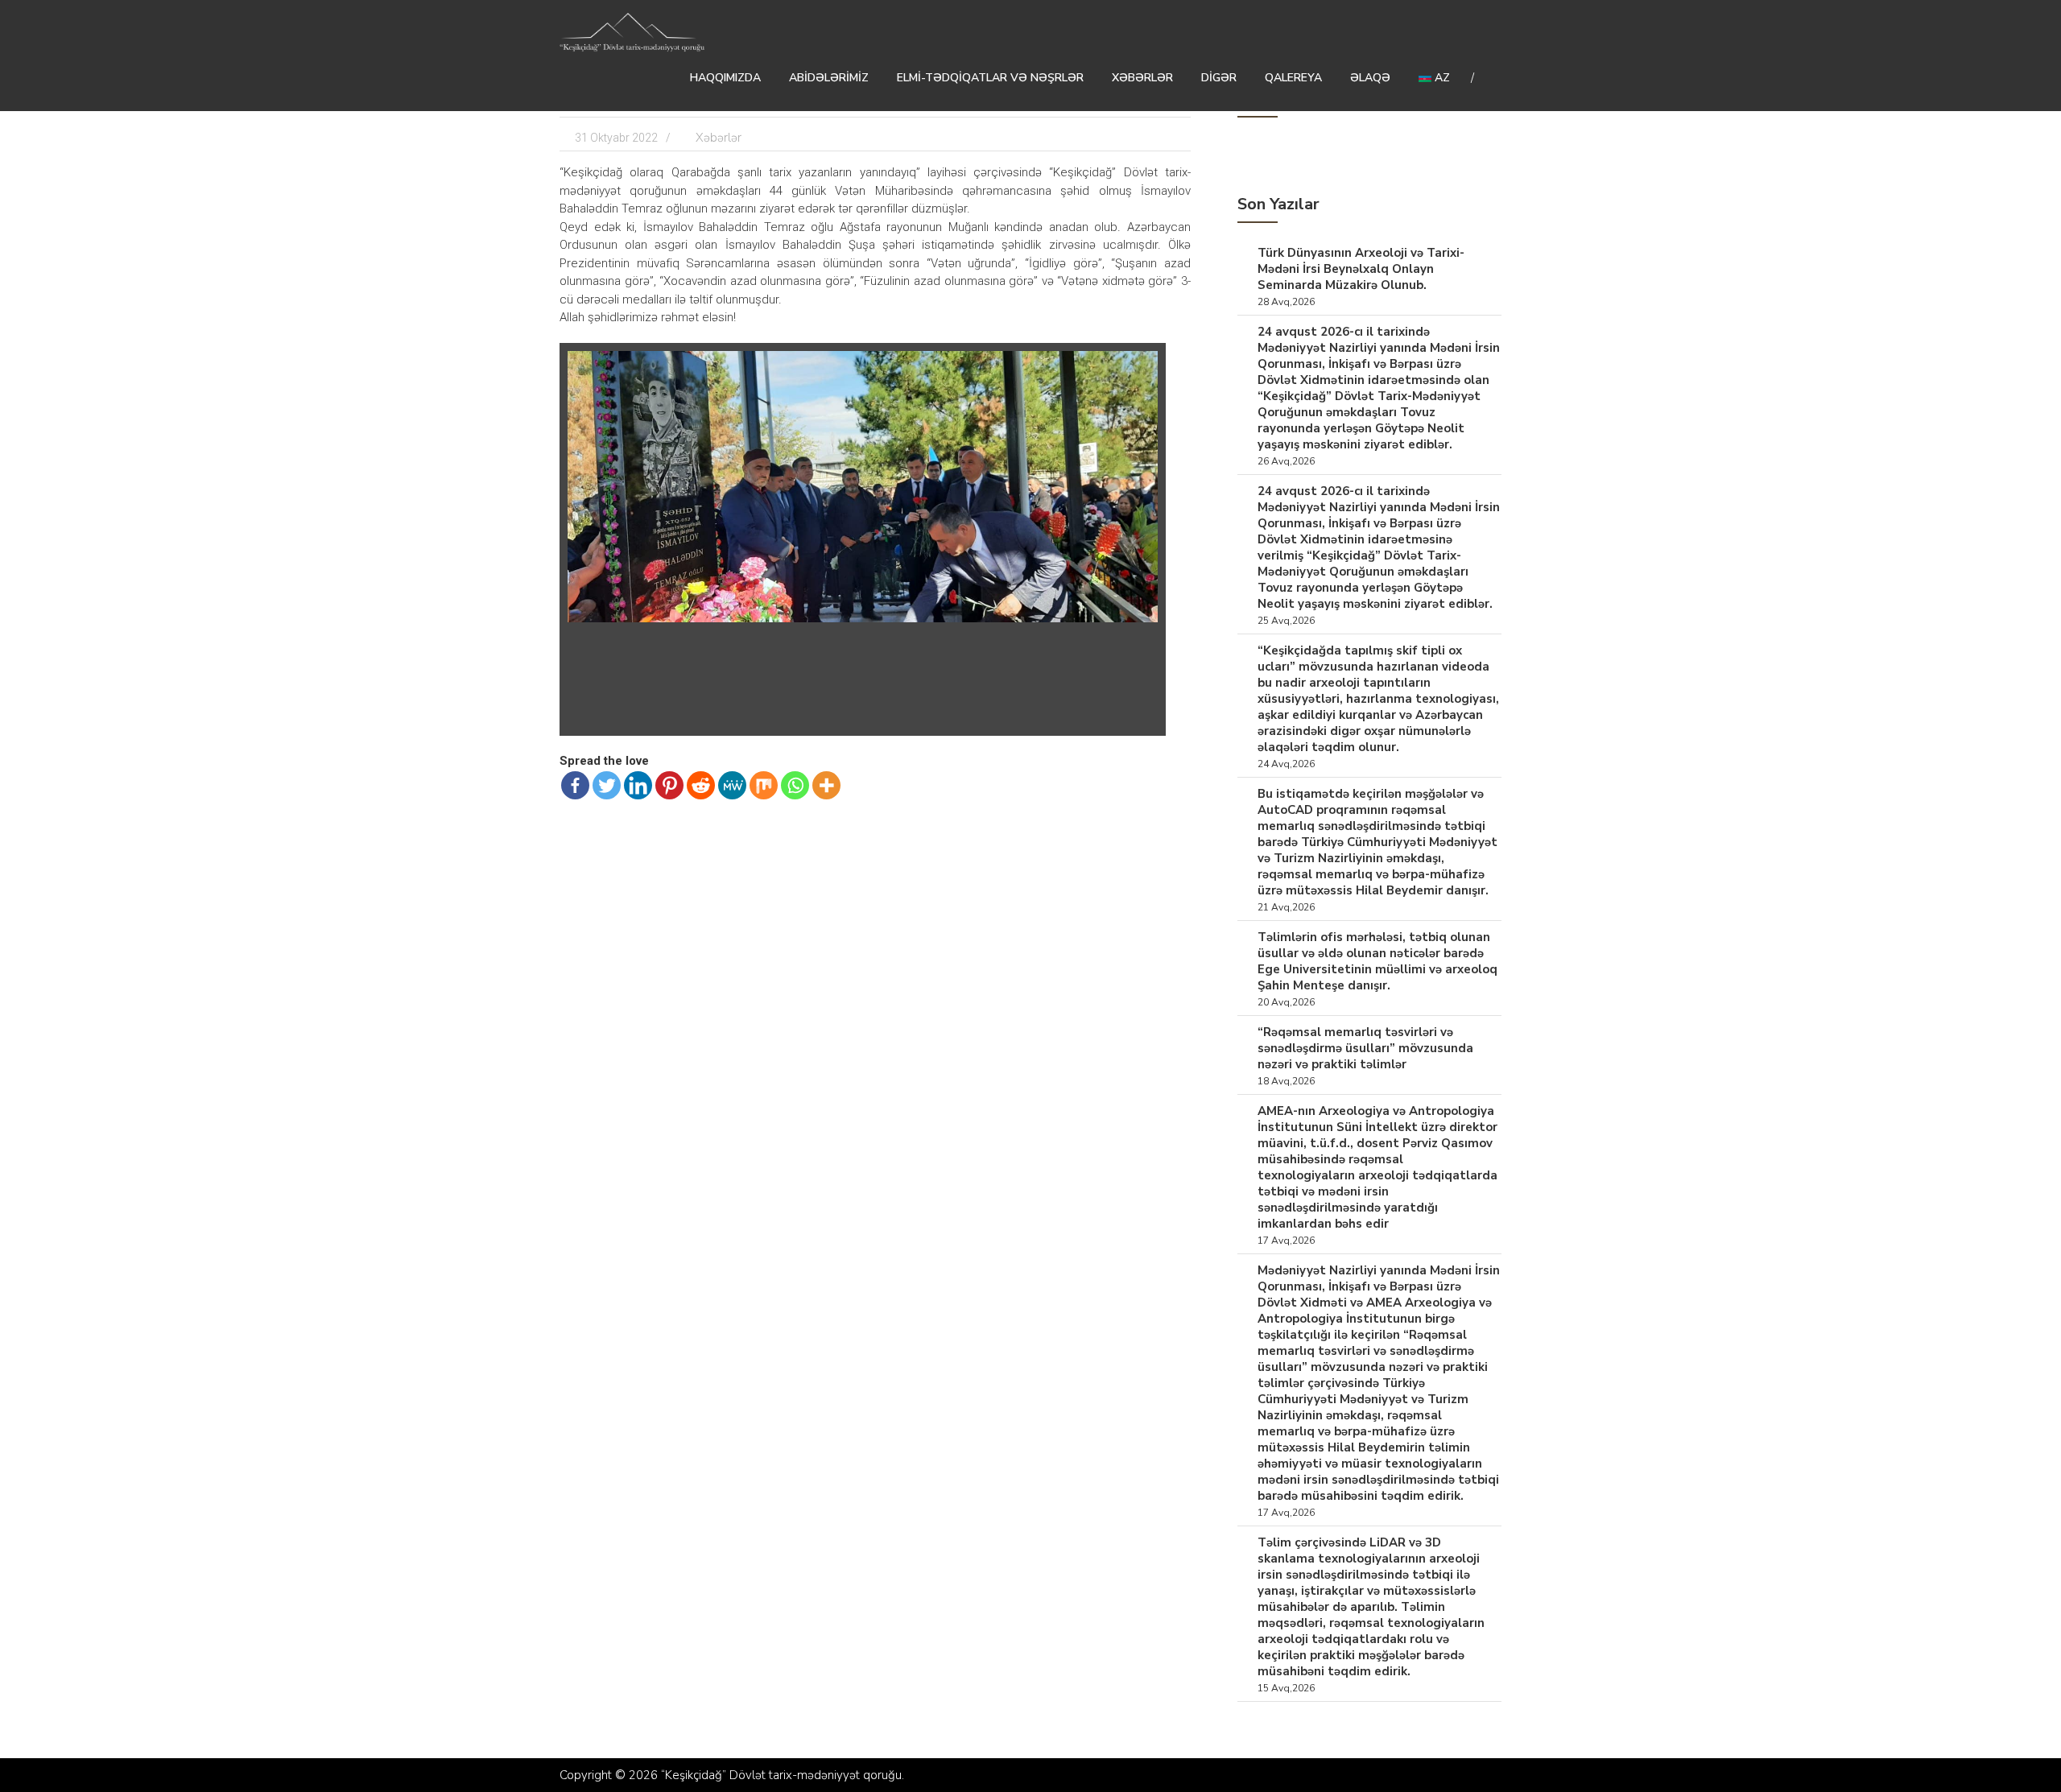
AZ (1441, 78)
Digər (1219, 78)
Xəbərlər (1142, 78)
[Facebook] (575, 785)
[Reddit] (701, 785)
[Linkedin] (638, 785)
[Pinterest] (669, 785)
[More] (826, 785)
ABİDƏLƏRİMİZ (829, 78)
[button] (1143, 365)
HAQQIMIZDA (725, 78)
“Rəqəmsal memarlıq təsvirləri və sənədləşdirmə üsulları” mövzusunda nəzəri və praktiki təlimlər (1365, 1048)
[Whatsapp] (795, 785)
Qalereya (1293, 78)
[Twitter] (607, 785)
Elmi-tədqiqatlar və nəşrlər (990, 78)
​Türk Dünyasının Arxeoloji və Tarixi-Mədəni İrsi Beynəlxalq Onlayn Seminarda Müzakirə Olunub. (1361, 269)
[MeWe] (732, 785)
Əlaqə (1370, 78)
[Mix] (764, 785)
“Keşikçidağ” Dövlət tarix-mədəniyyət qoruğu (781, 1775)
